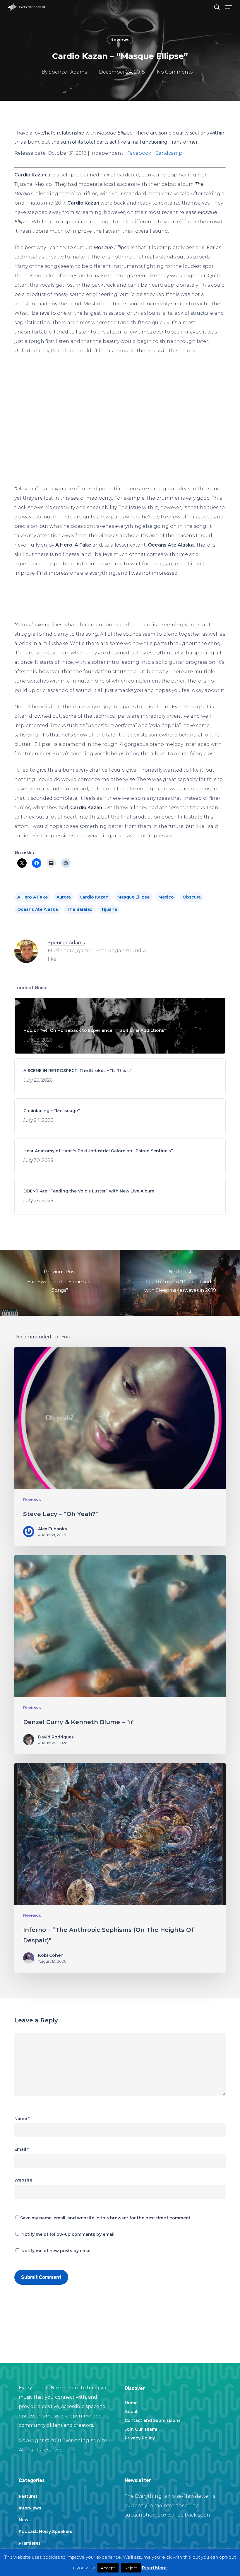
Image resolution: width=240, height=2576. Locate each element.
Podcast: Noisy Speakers (46, 2531)
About (131, 2412)
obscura (192, 897)
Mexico (166, 897)
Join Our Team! (141, 2429)
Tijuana (109, 909)
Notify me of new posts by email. (57, 2251)
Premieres (30, 2543)
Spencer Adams (68, 72)
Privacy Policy (140, 2438)
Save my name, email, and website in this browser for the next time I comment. (106, 2218)
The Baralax (79, 909)
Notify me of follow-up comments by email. (68, 2234)
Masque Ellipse (133, 897)
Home (131, 2403)
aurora (64, 897)
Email (22, 2149)
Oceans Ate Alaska (38, 909)
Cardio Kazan (94, 897)
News (25, 2520)
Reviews (120, 40)
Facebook (139, 153)
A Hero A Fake (32, 897)
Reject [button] (131, 2568)
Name (22, 2119)
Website (23, 2180)
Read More (154, 2568)
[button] (229, 7)
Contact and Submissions (153, 2420)
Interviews (30, 2508)
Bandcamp (169, 153)
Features (28, 2496)
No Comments (175, 72)
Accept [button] (108, 2568)
